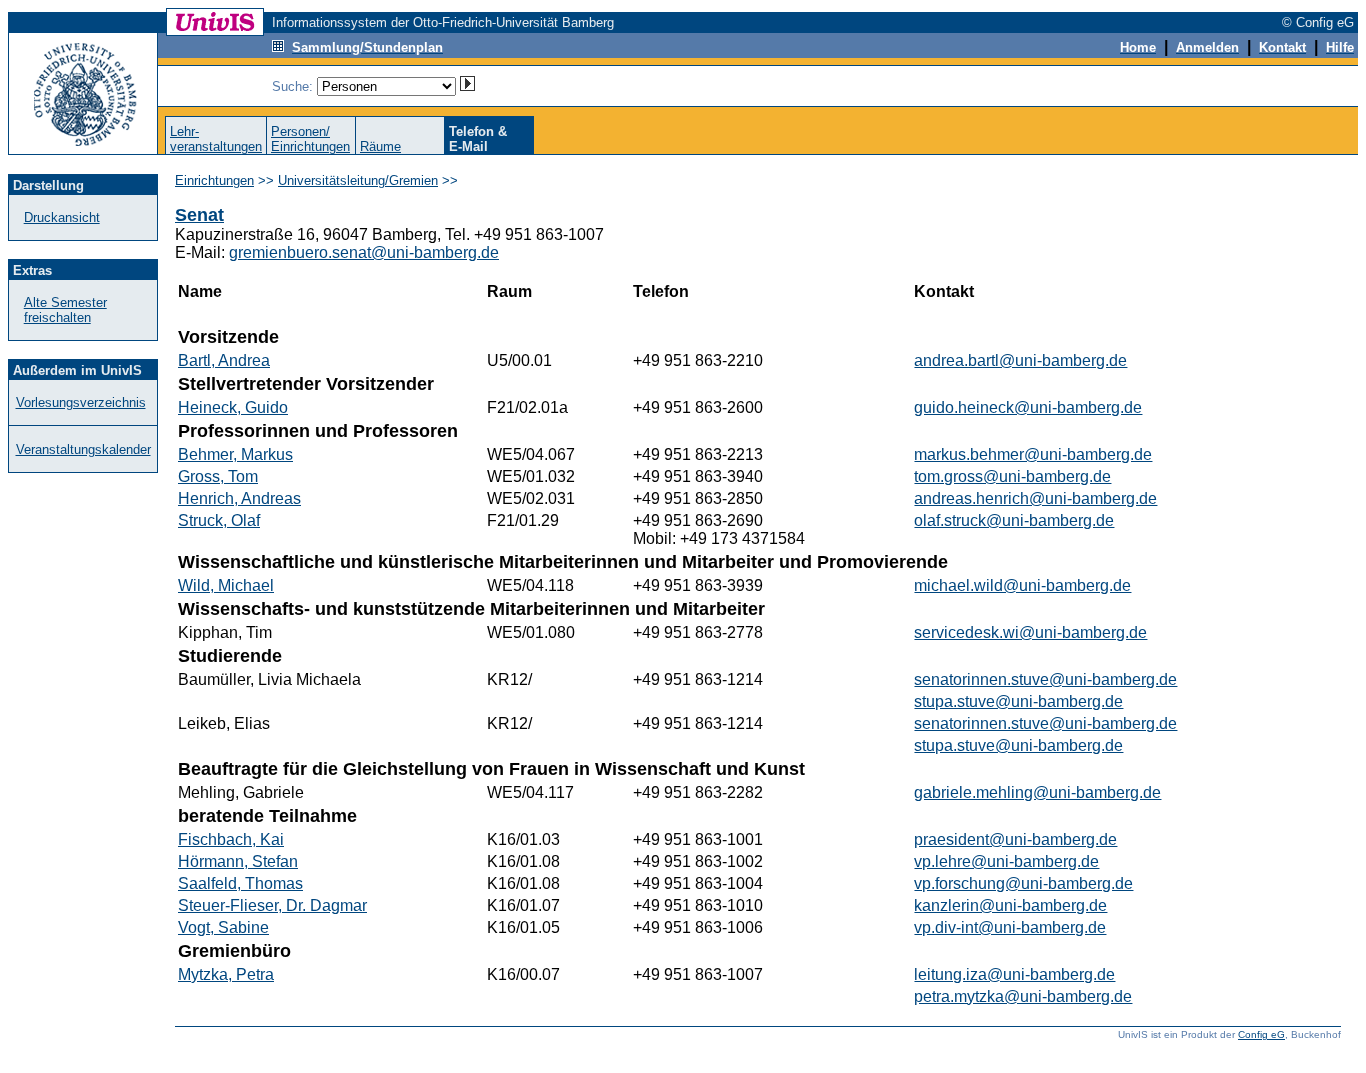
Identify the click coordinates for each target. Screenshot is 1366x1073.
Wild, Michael (226, 585)
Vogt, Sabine (223, 927)
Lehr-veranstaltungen (216, 139)
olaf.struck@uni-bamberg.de (1014, 520)
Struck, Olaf (219, 520)
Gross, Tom (218, 476)
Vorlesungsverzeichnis (81, 402)
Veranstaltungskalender (83, 449)
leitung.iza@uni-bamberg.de (1014, 974)
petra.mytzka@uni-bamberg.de (1023, 996)
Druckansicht (62, 217)
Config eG (1261, 1034)
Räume (380, 146)
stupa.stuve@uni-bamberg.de (1018, 701)
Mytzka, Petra (226, 974)
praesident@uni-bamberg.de (1015, 839)
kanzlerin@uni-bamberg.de (1010, 905)
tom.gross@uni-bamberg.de (1012, 476)
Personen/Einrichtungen (310, 139)
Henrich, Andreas (239, 498)
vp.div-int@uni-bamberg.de (1010, 927)
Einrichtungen (214, 180)
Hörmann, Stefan (238, 861)
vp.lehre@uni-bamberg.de (1006, 861)
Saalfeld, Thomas (240, 883)
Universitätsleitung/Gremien (358, 180)
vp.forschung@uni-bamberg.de (1023, 883)
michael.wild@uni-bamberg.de (1022, 585)
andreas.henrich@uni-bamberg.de (1035, 498)
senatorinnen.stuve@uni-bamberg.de (1045, 679)
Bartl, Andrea (224, 360)
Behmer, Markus (235, 454)
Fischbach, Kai (231, 839)
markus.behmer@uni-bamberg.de (1033, 454)
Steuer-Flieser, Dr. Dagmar (272, 905)
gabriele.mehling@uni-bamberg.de (1037, 792)
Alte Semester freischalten (65, 310)
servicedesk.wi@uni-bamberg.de (1030, 632)
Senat (199, 215)
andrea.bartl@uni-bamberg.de (1020, 360)
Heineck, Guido (233, 407)
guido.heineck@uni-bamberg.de (1028, 407)
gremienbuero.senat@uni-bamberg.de (364, 252)
